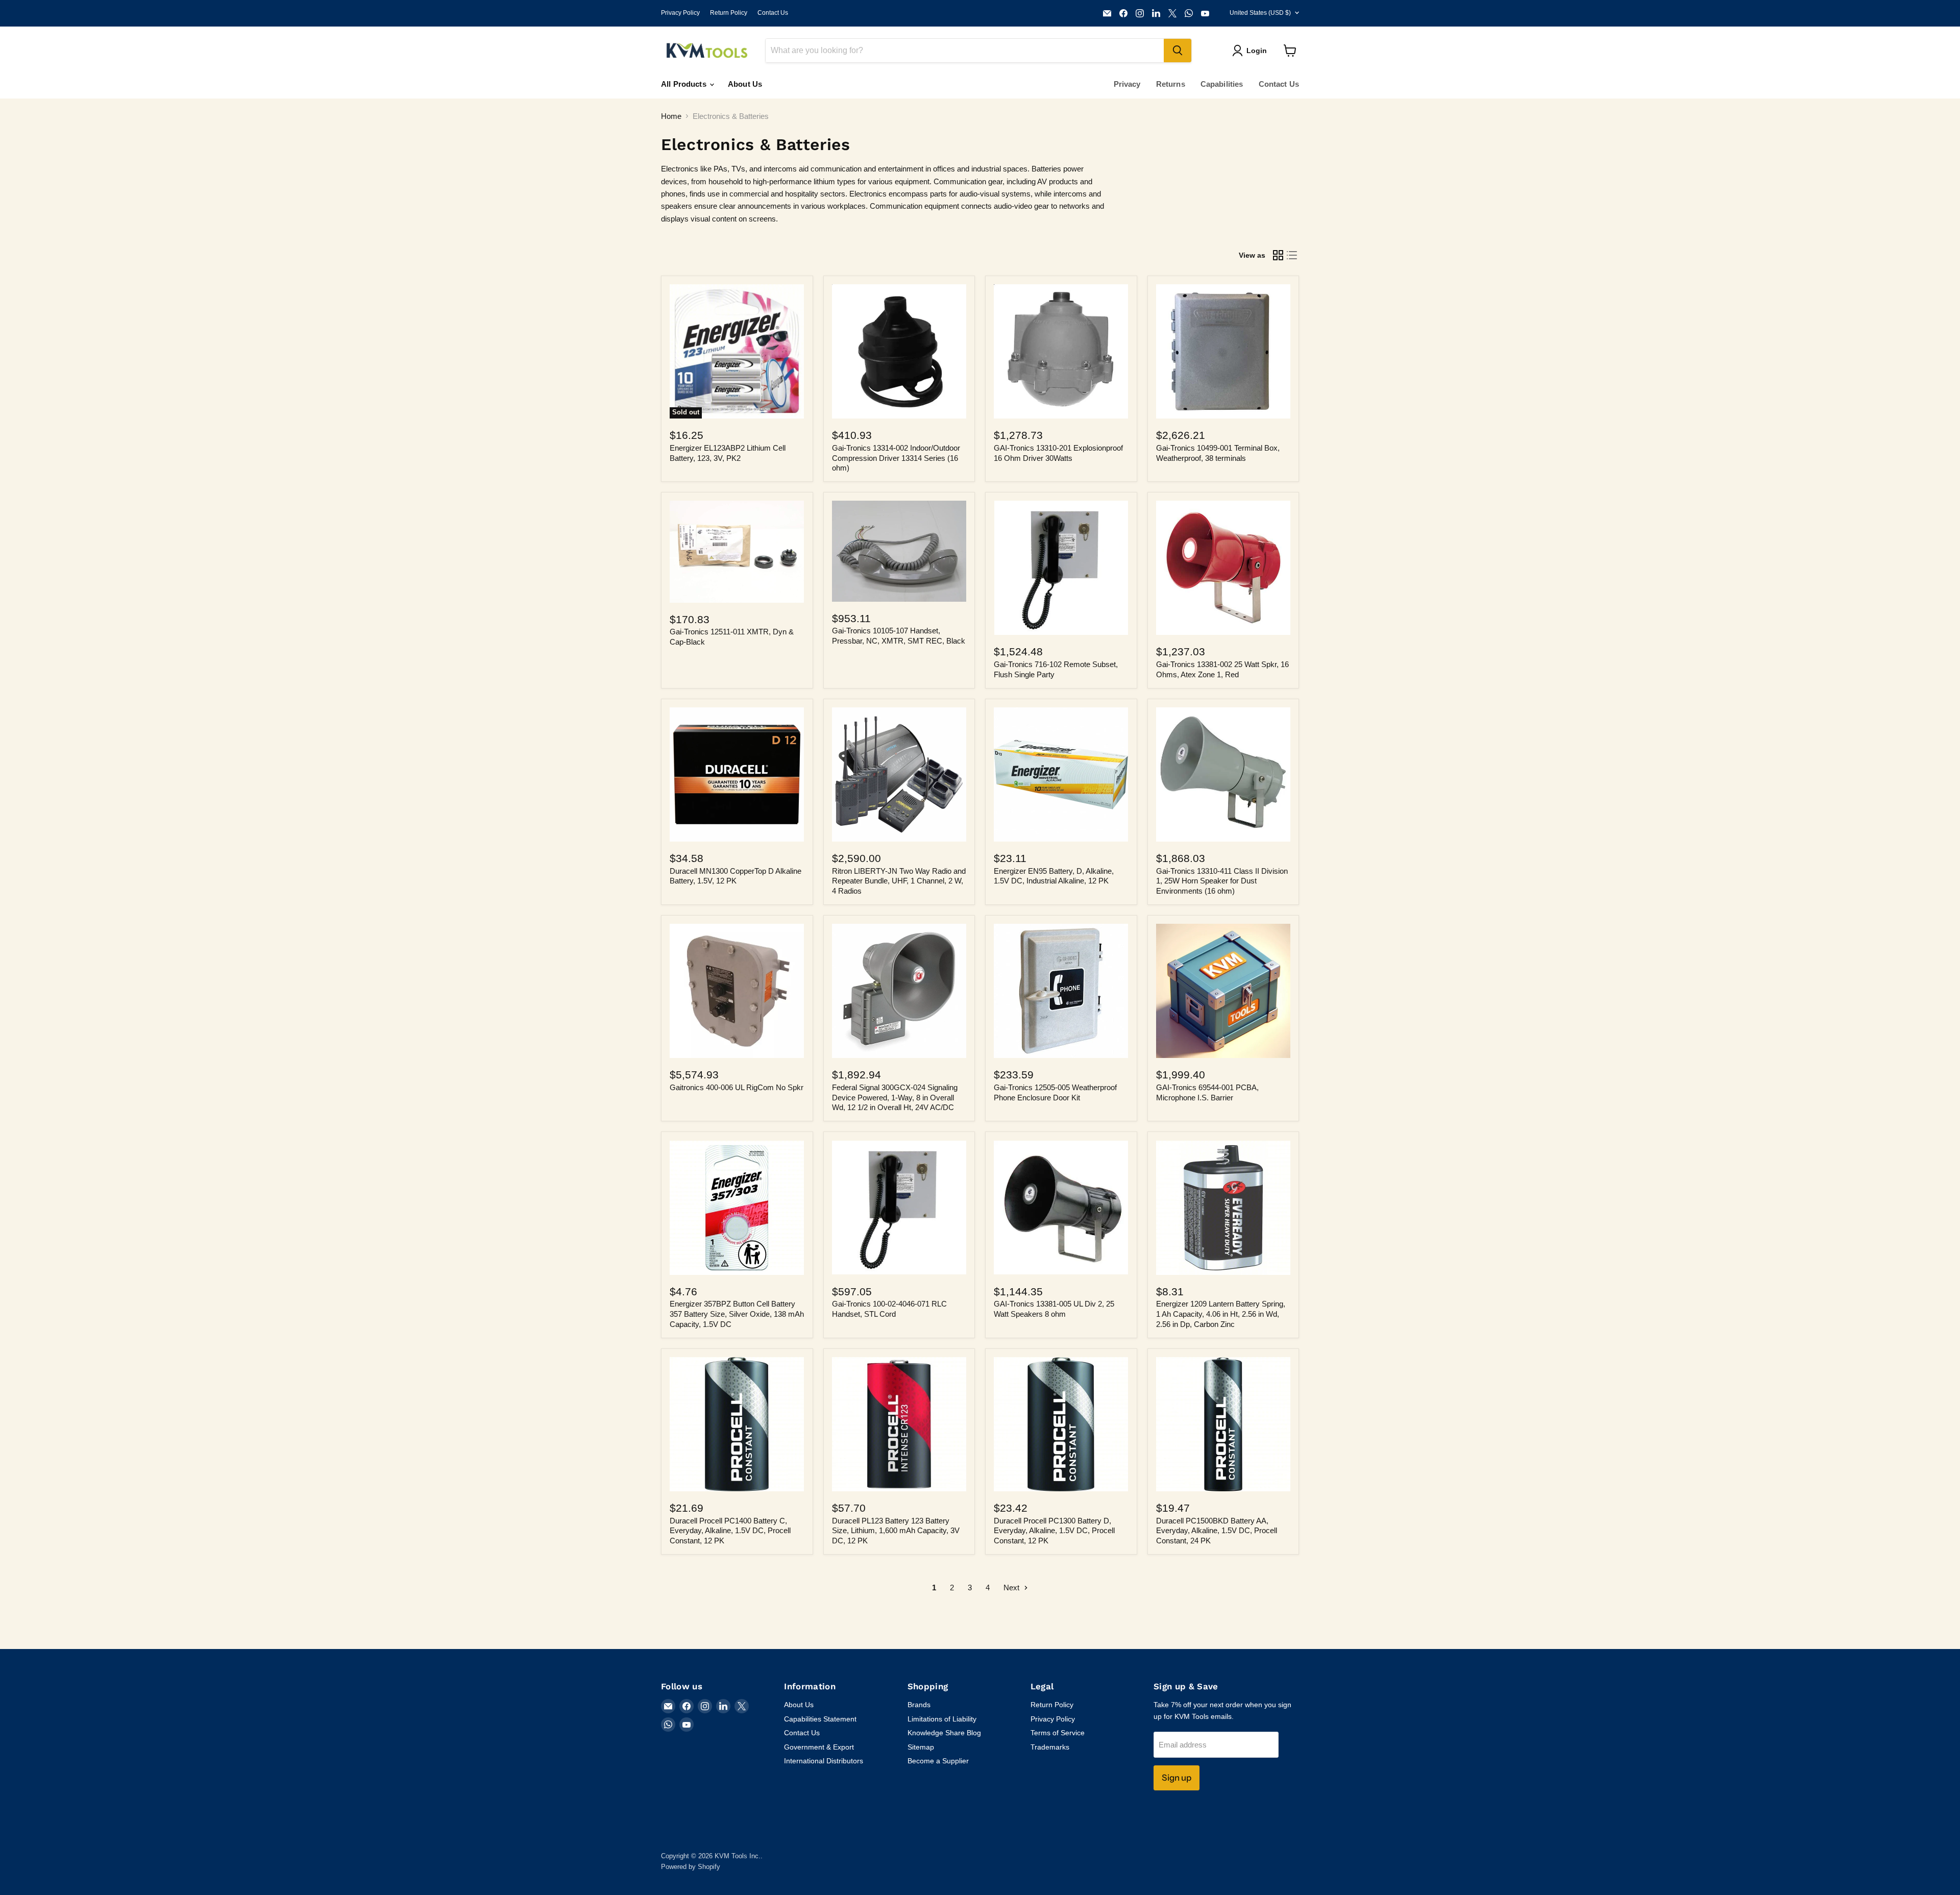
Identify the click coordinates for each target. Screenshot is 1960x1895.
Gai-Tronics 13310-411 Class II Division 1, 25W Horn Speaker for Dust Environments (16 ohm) (1222, 881)
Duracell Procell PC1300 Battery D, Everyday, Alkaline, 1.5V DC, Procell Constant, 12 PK (1054, 1531)
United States (1260, 13)
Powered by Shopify (691, 1867)
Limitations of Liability (942, 1719)
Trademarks (1050, 1747)
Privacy (1127, 84)
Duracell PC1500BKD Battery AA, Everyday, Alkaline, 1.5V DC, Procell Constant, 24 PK (1217, 1531)
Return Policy (729, 13)
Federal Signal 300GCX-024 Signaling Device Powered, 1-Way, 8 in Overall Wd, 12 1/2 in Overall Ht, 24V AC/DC (895, 1097)
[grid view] (1278, 255)
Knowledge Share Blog (944, 1733)
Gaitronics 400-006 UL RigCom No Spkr (737, 1087)
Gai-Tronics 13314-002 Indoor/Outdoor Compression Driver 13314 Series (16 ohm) (896, 458)
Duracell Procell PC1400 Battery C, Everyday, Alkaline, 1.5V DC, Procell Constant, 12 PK (730, 1531)
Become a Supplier (938, 1761)
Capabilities (1222, 84)
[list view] (1292, 255)
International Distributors (824, 1761)
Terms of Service (1058, 1733)
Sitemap (921, 1747)
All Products (685, 84)
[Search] (1178, 51)
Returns (1171, 84)
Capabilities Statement (820, 1719)
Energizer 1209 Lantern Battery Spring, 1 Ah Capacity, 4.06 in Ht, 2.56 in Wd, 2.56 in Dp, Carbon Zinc (1221, 1314)
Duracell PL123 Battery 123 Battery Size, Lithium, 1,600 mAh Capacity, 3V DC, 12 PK (896, 1531)
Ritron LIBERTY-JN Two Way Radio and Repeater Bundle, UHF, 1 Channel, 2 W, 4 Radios (899, 881)
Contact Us (773, 13)
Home (671, 116)
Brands (919, 1705)
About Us (745, 84)
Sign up (1177, 1778)
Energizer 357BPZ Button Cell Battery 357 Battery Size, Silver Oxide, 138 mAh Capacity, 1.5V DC (737, 1314)
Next (1012, 1588)
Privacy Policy (680, 13)
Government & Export (819, 1747)
